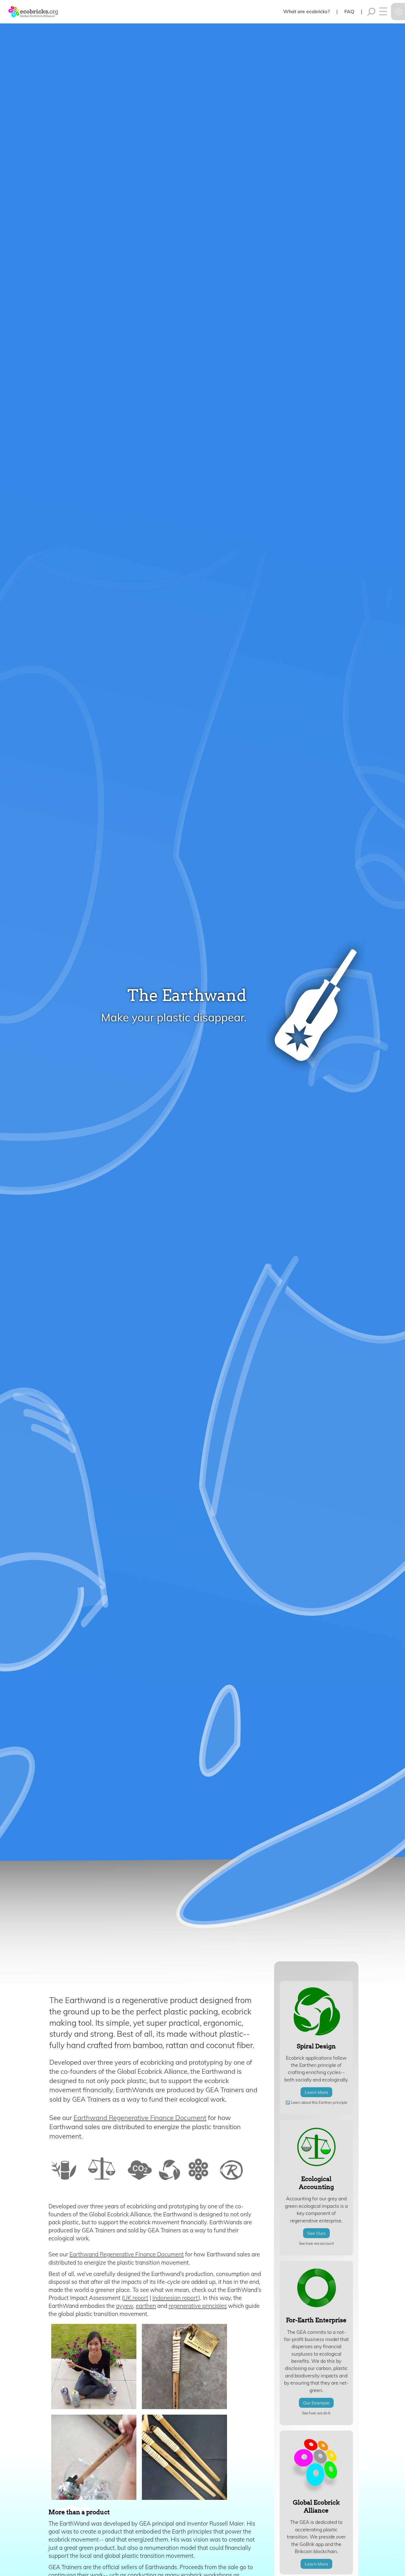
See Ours (316, 2233)
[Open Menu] (383, 12)
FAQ (349, 11)
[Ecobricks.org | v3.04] (30, 12)
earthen (146, 2306)
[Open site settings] (398, 12)
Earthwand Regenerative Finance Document (140, 2118)
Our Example (316, 2403)
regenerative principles (198, 2306)
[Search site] (371, 12)
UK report (136, 2298)
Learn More (316, 2092)
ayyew (125, 2306)
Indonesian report (175, 2298)
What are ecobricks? (307, 11)
